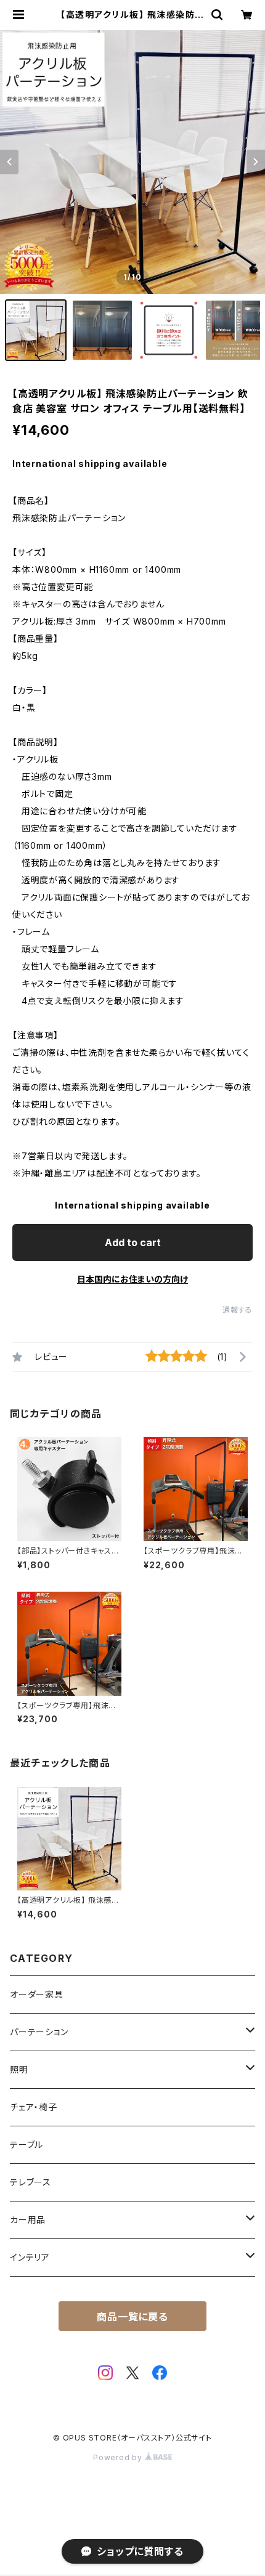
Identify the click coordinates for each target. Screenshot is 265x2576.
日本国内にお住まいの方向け (132, 1279)
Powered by (119, 2457)
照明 (19, 2069)
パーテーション (39, 2032)
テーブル (26, 2145)
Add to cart (133, 1242)
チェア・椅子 (34, 2107)
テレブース (31, 2182)
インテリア (30, 2257)
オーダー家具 (37, 1994)
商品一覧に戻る (132, 2317)
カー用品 (28, 2220)
